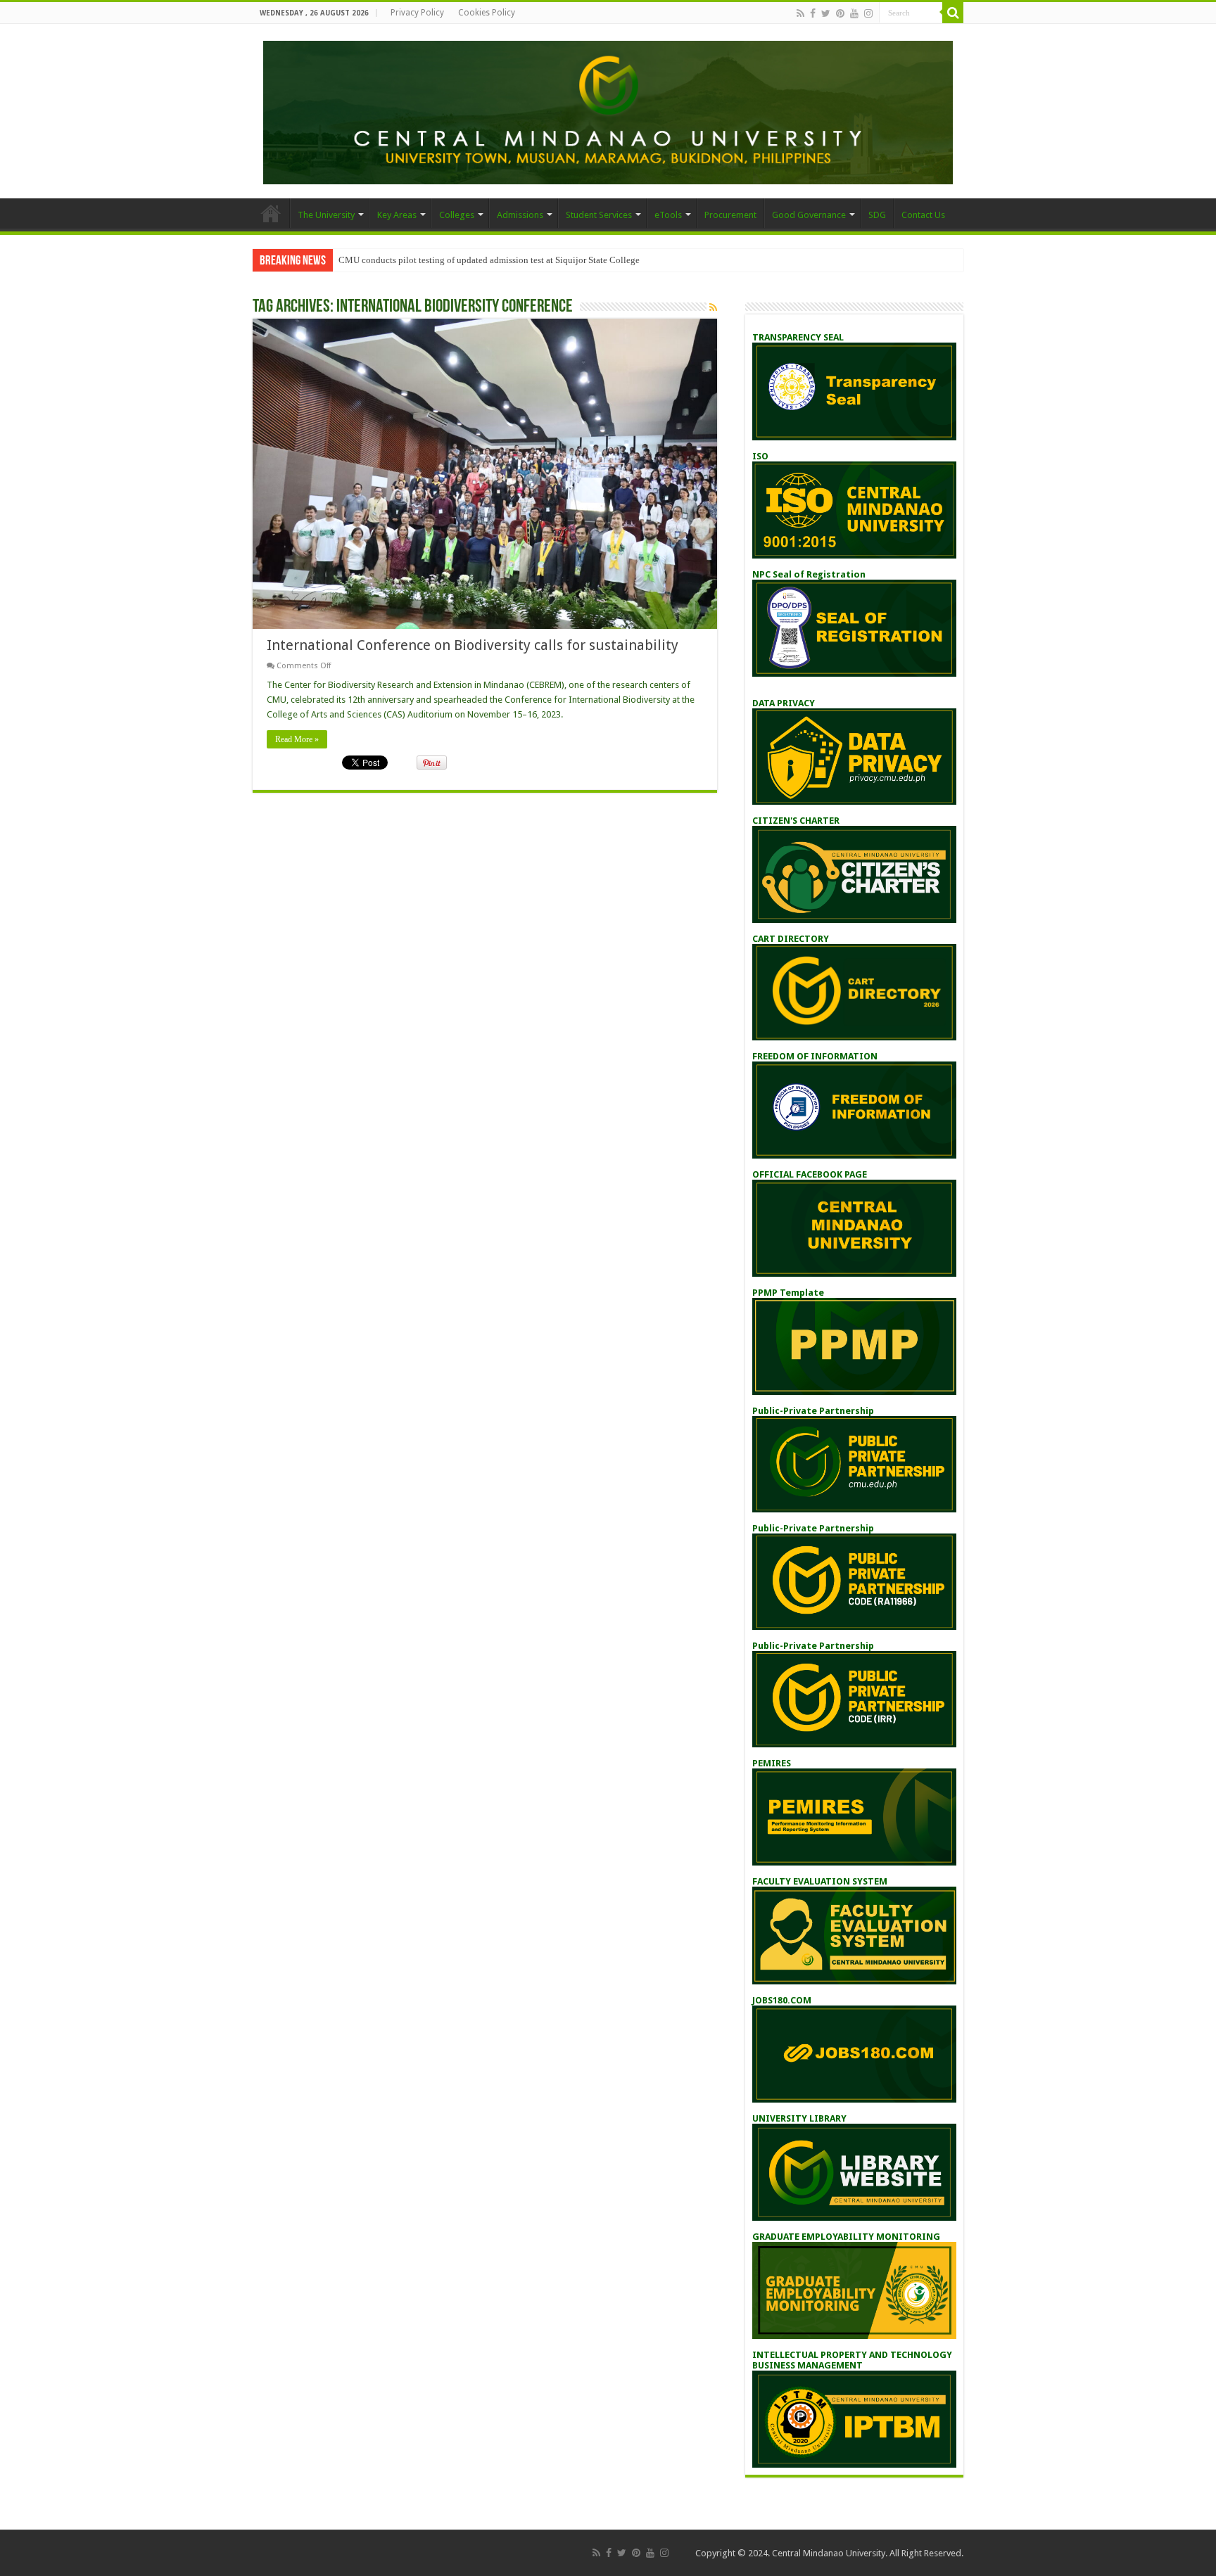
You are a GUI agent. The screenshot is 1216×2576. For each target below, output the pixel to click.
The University (326, 215)
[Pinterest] (840, 13)
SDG (877, 215)
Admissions (520, 215)
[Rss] (800, 13)
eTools (668, 215)
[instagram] (868, 13)
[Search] (953, 13)
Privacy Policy (417, 13)
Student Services (599, 215)
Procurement (730, 215)
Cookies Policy (487, 13)
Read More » (297, 739)
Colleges (457, 215)
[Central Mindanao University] (608, 110)
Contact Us (923, 215)
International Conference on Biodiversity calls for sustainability (473, 645)
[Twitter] (826, 13)
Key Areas (397, 215)
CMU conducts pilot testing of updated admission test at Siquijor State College (489, 260)
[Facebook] (813, 13)
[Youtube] (854, 13)
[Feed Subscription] (713, 307)
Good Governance (809, 215)
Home (271, 213)
